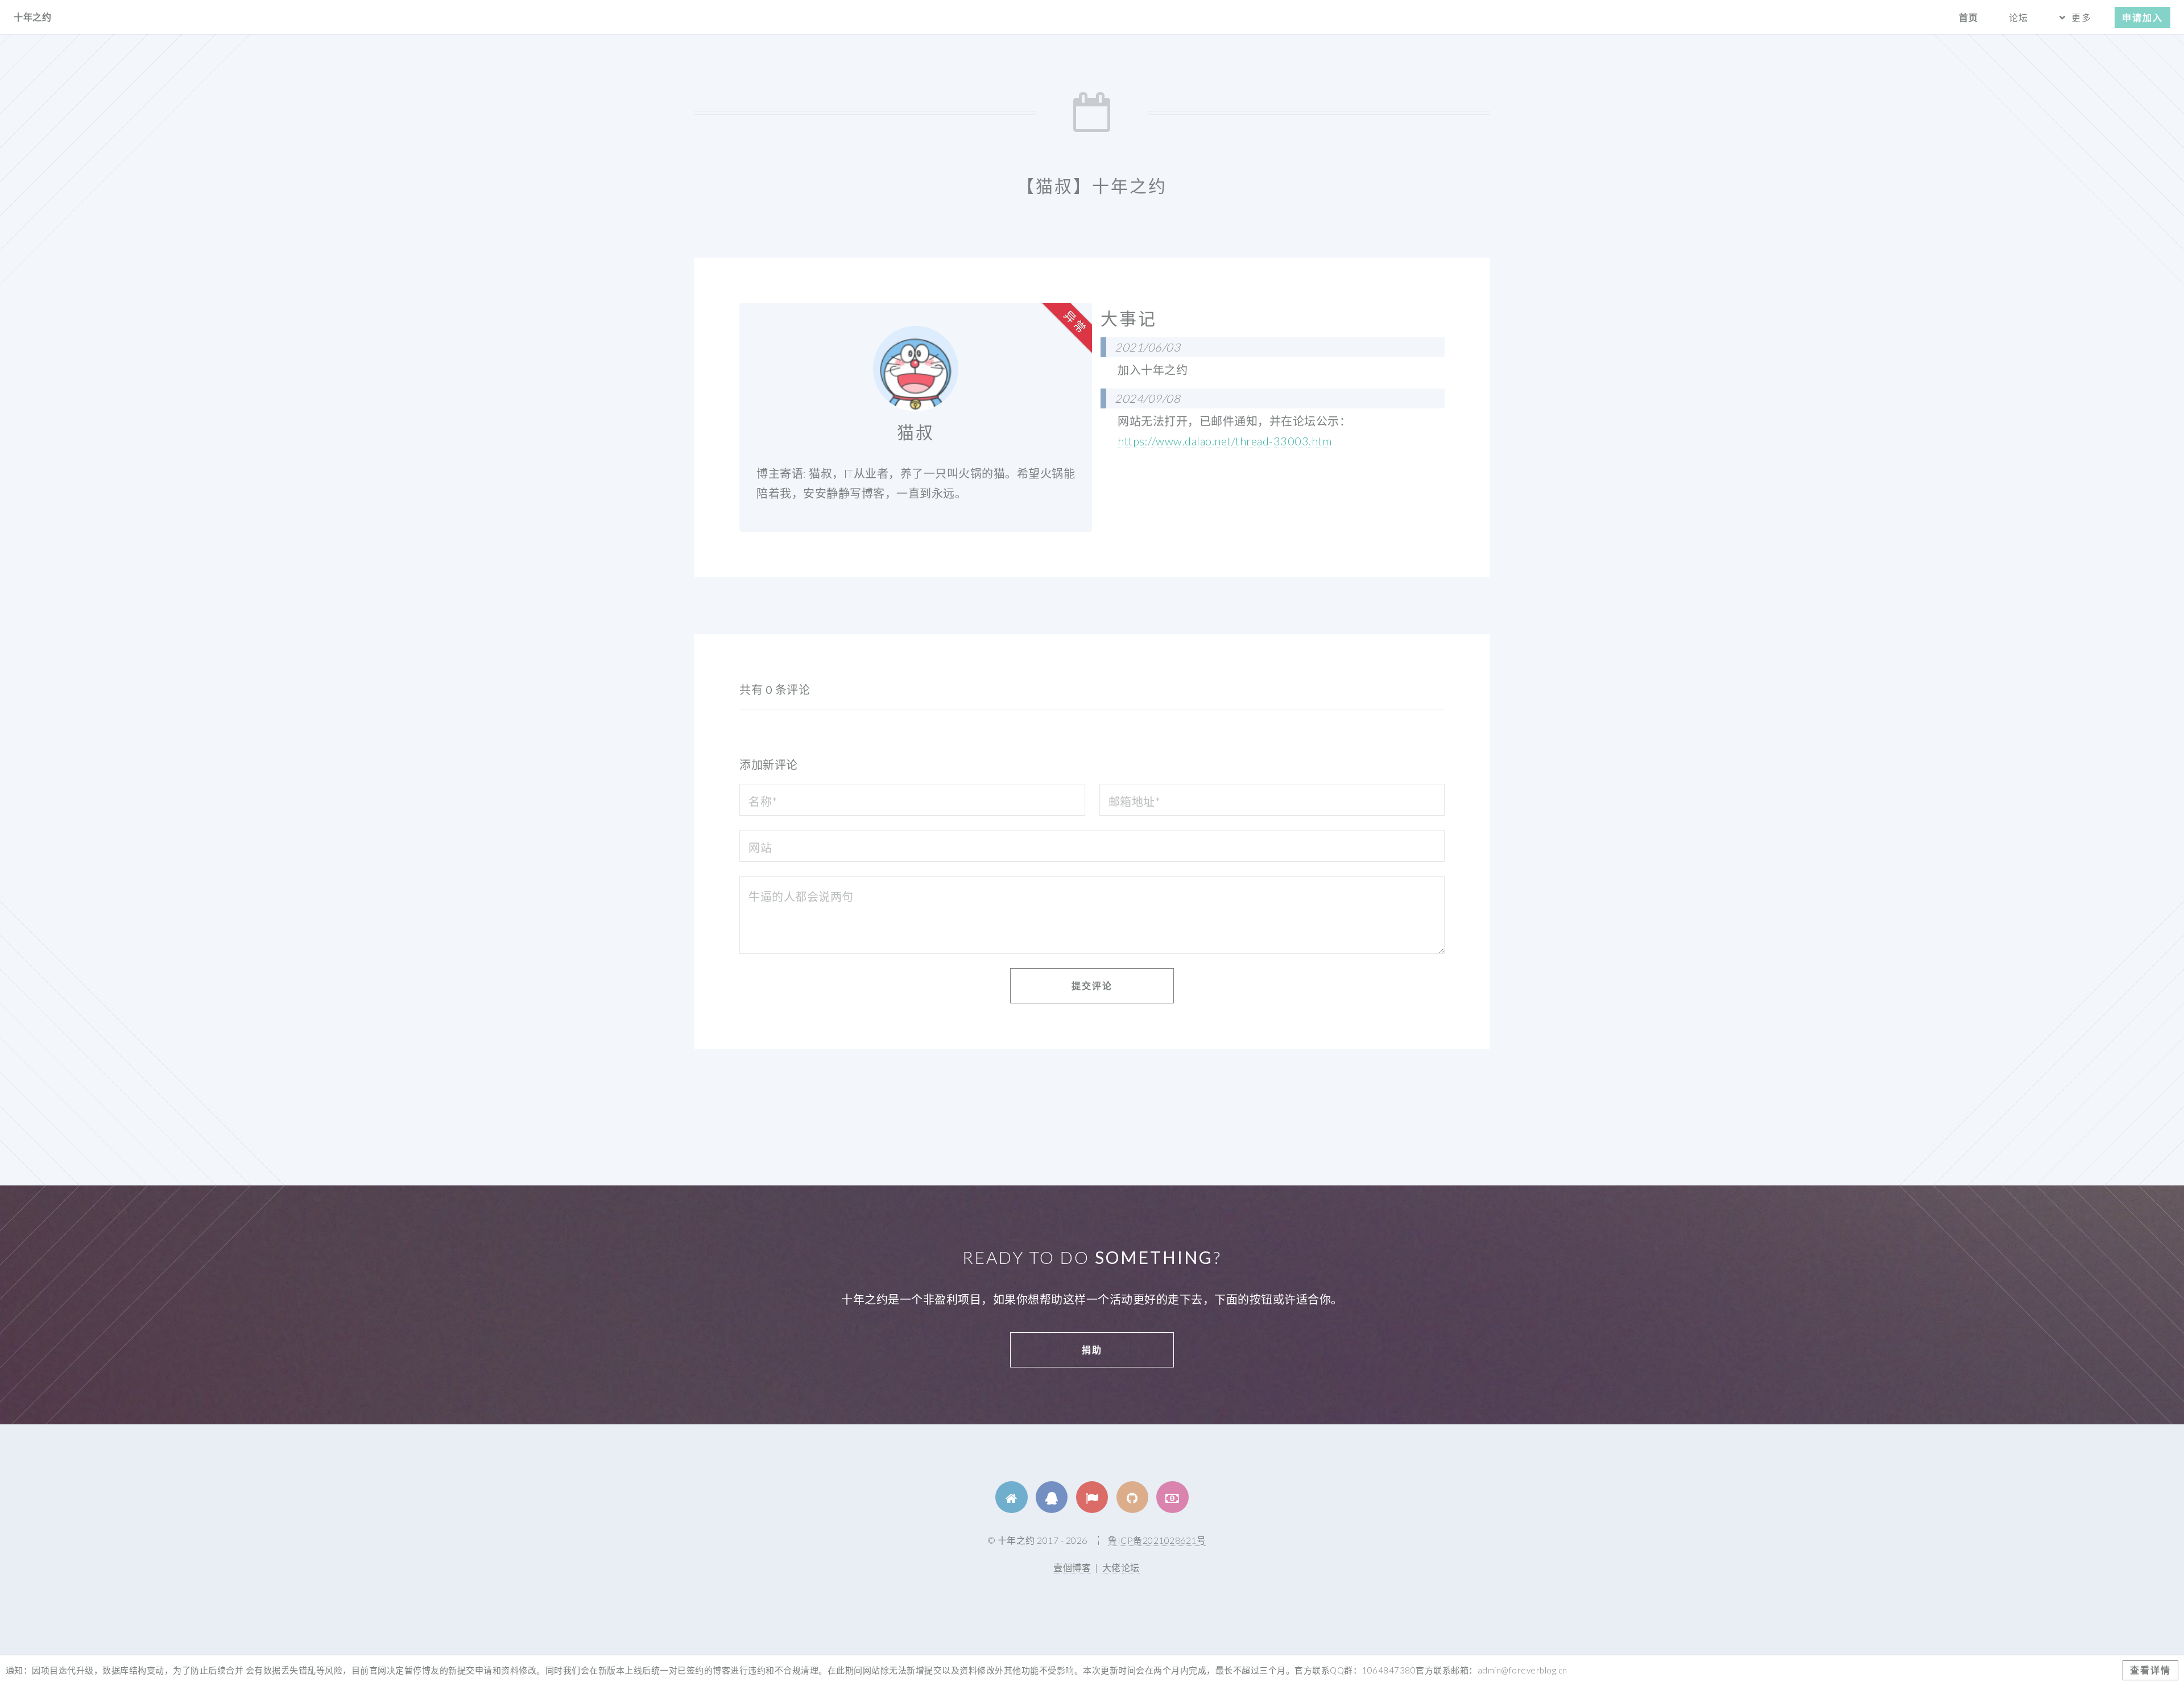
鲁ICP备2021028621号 (1157, 1540)
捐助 (1092, 1350)
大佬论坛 (1121, 1567)
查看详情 (2150, 1670)
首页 (1968, 17)
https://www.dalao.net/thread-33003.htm (1225, 441)
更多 (2081, 17)
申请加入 (2142, 17)
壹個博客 (1072, 1567)
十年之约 (32, 17)
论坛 (2018, 17)
